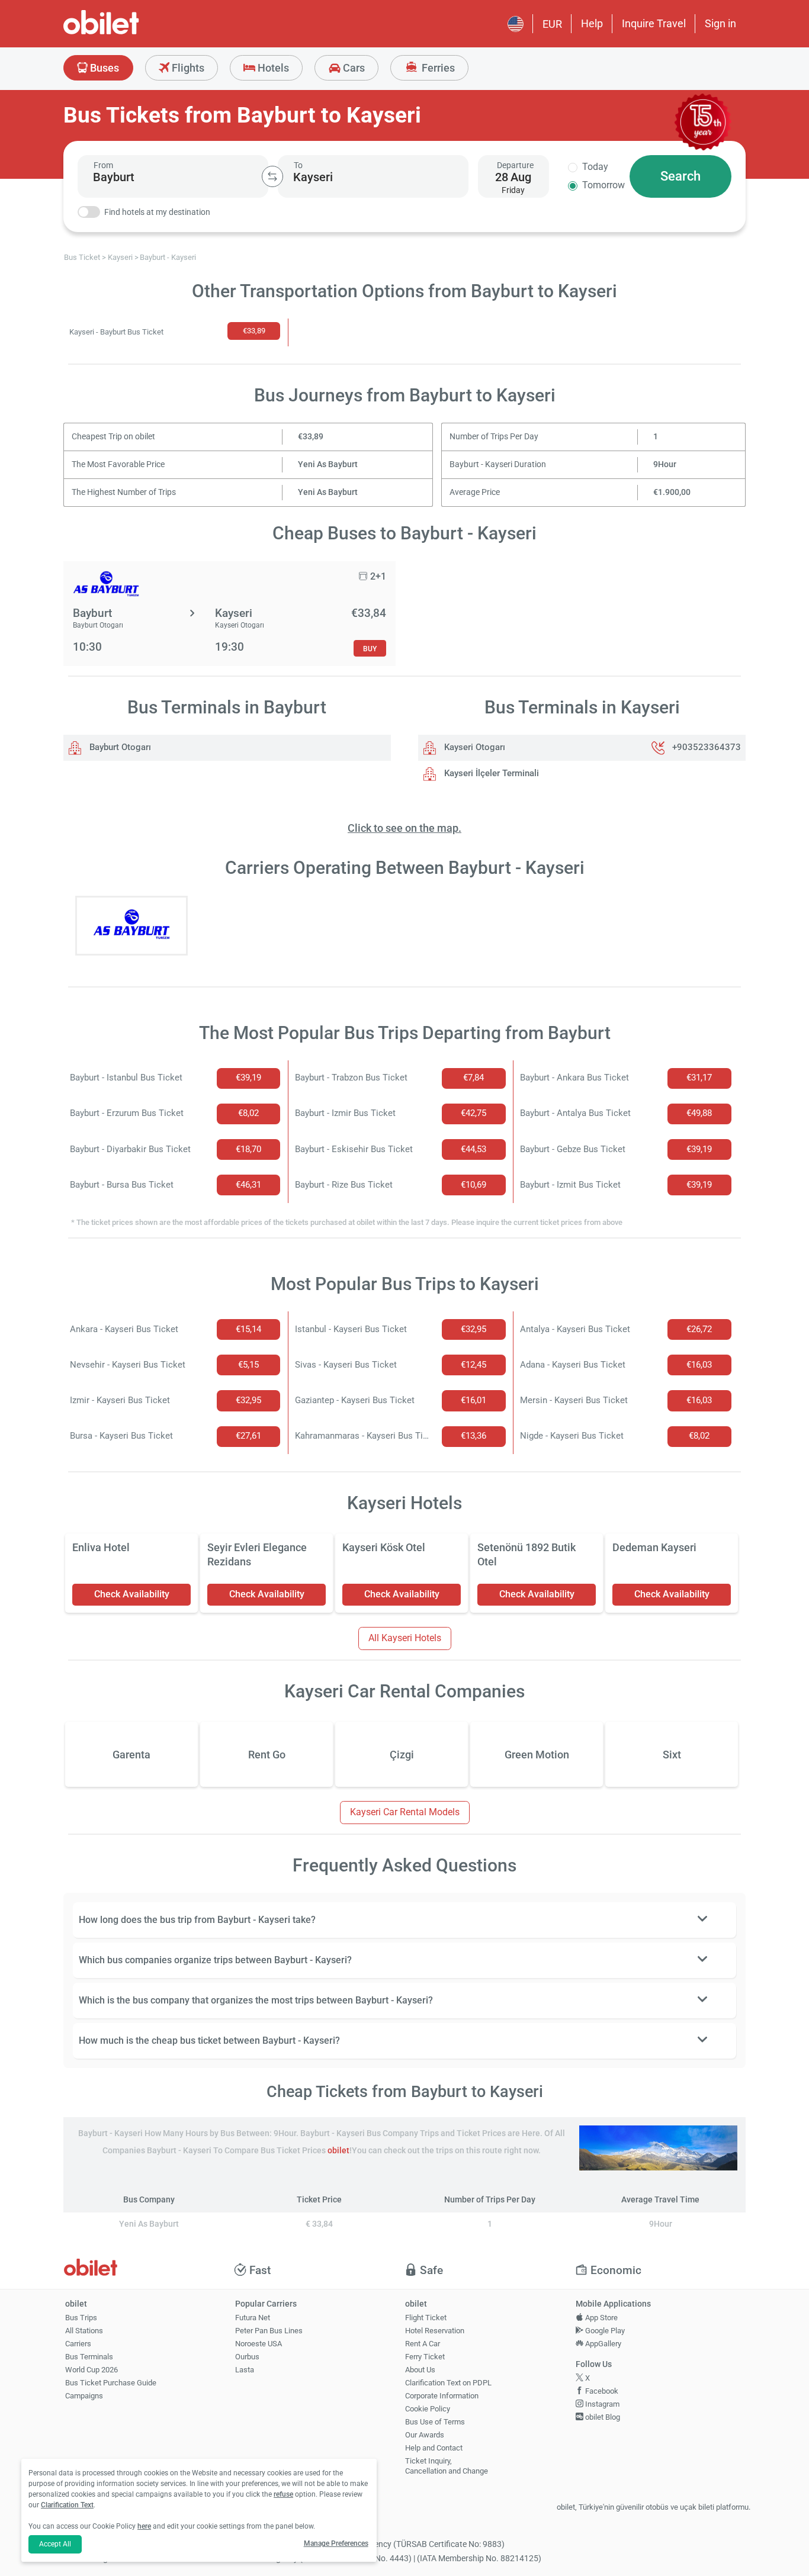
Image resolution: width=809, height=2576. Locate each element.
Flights (187, 68)
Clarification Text (67, 2505)
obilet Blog (602, 2417)
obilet (338, 2151)
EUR (552, 24)
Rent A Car (423, 2344)
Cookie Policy (428, 2409)
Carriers (78, 2344)
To (298, 165)
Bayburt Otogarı (119, 747)
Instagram (601, 2404)
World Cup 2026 (92, 2370)
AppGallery (602, 2344)
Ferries (437, 68)
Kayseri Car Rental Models (405, 1812)
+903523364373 (707, 747)
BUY (370, 649)
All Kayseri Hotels (405, 1638)
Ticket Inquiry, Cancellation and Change (447, 2466)
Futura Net (253, 2318)
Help (592, 23)
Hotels (272, 68)
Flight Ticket (426, 2318)
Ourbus (247, 2357)
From (103, 165)
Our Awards (425, 2435)
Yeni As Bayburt (328, 464)
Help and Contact (434, 2448)
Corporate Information (442, 2396)
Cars (353, 68)
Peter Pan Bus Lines (269, 2331)
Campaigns (84, 2396)
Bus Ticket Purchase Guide (111, 2383)
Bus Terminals (89, 2357)
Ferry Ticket (425, 2357)
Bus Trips (81, 2318)
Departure (515, 165)
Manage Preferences (336, 2543)
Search (680, 176)
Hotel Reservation (435, 2331)
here (144, 2526)
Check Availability (132, 1594)
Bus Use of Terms (435, 2422)
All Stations (84, 2331)
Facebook (601, 2391)
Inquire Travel (654, 23)
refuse (283, 2494)
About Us (420, 2370)
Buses (103, 68)
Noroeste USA (259, 2344)
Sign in (720, 23)
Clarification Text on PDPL (448, 2383)
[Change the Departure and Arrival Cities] (272, 176)
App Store (601, 2318)
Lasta (245, 2370)
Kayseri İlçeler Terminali (490, 773)
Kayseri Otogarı (473, 747)
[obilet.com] (130, 33)
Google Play (604, 2331)
